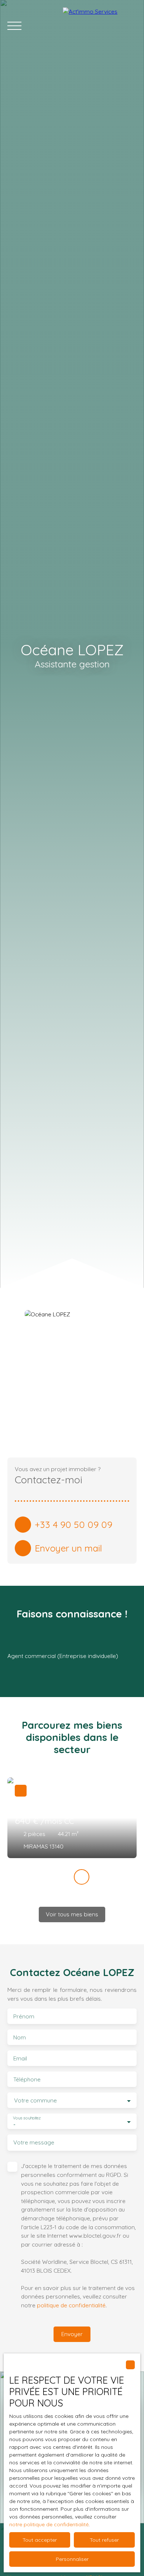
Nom (20, 2037)
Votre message (34, 2142)
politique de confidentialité (71, 2305)
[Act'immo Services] (100, 26)
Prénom (24, 2016)
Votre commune (35, 2100)
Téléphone (27, 2079)
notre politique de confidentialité (49, 2524)
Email (20, 2058)
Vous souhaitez (27, 2118)
